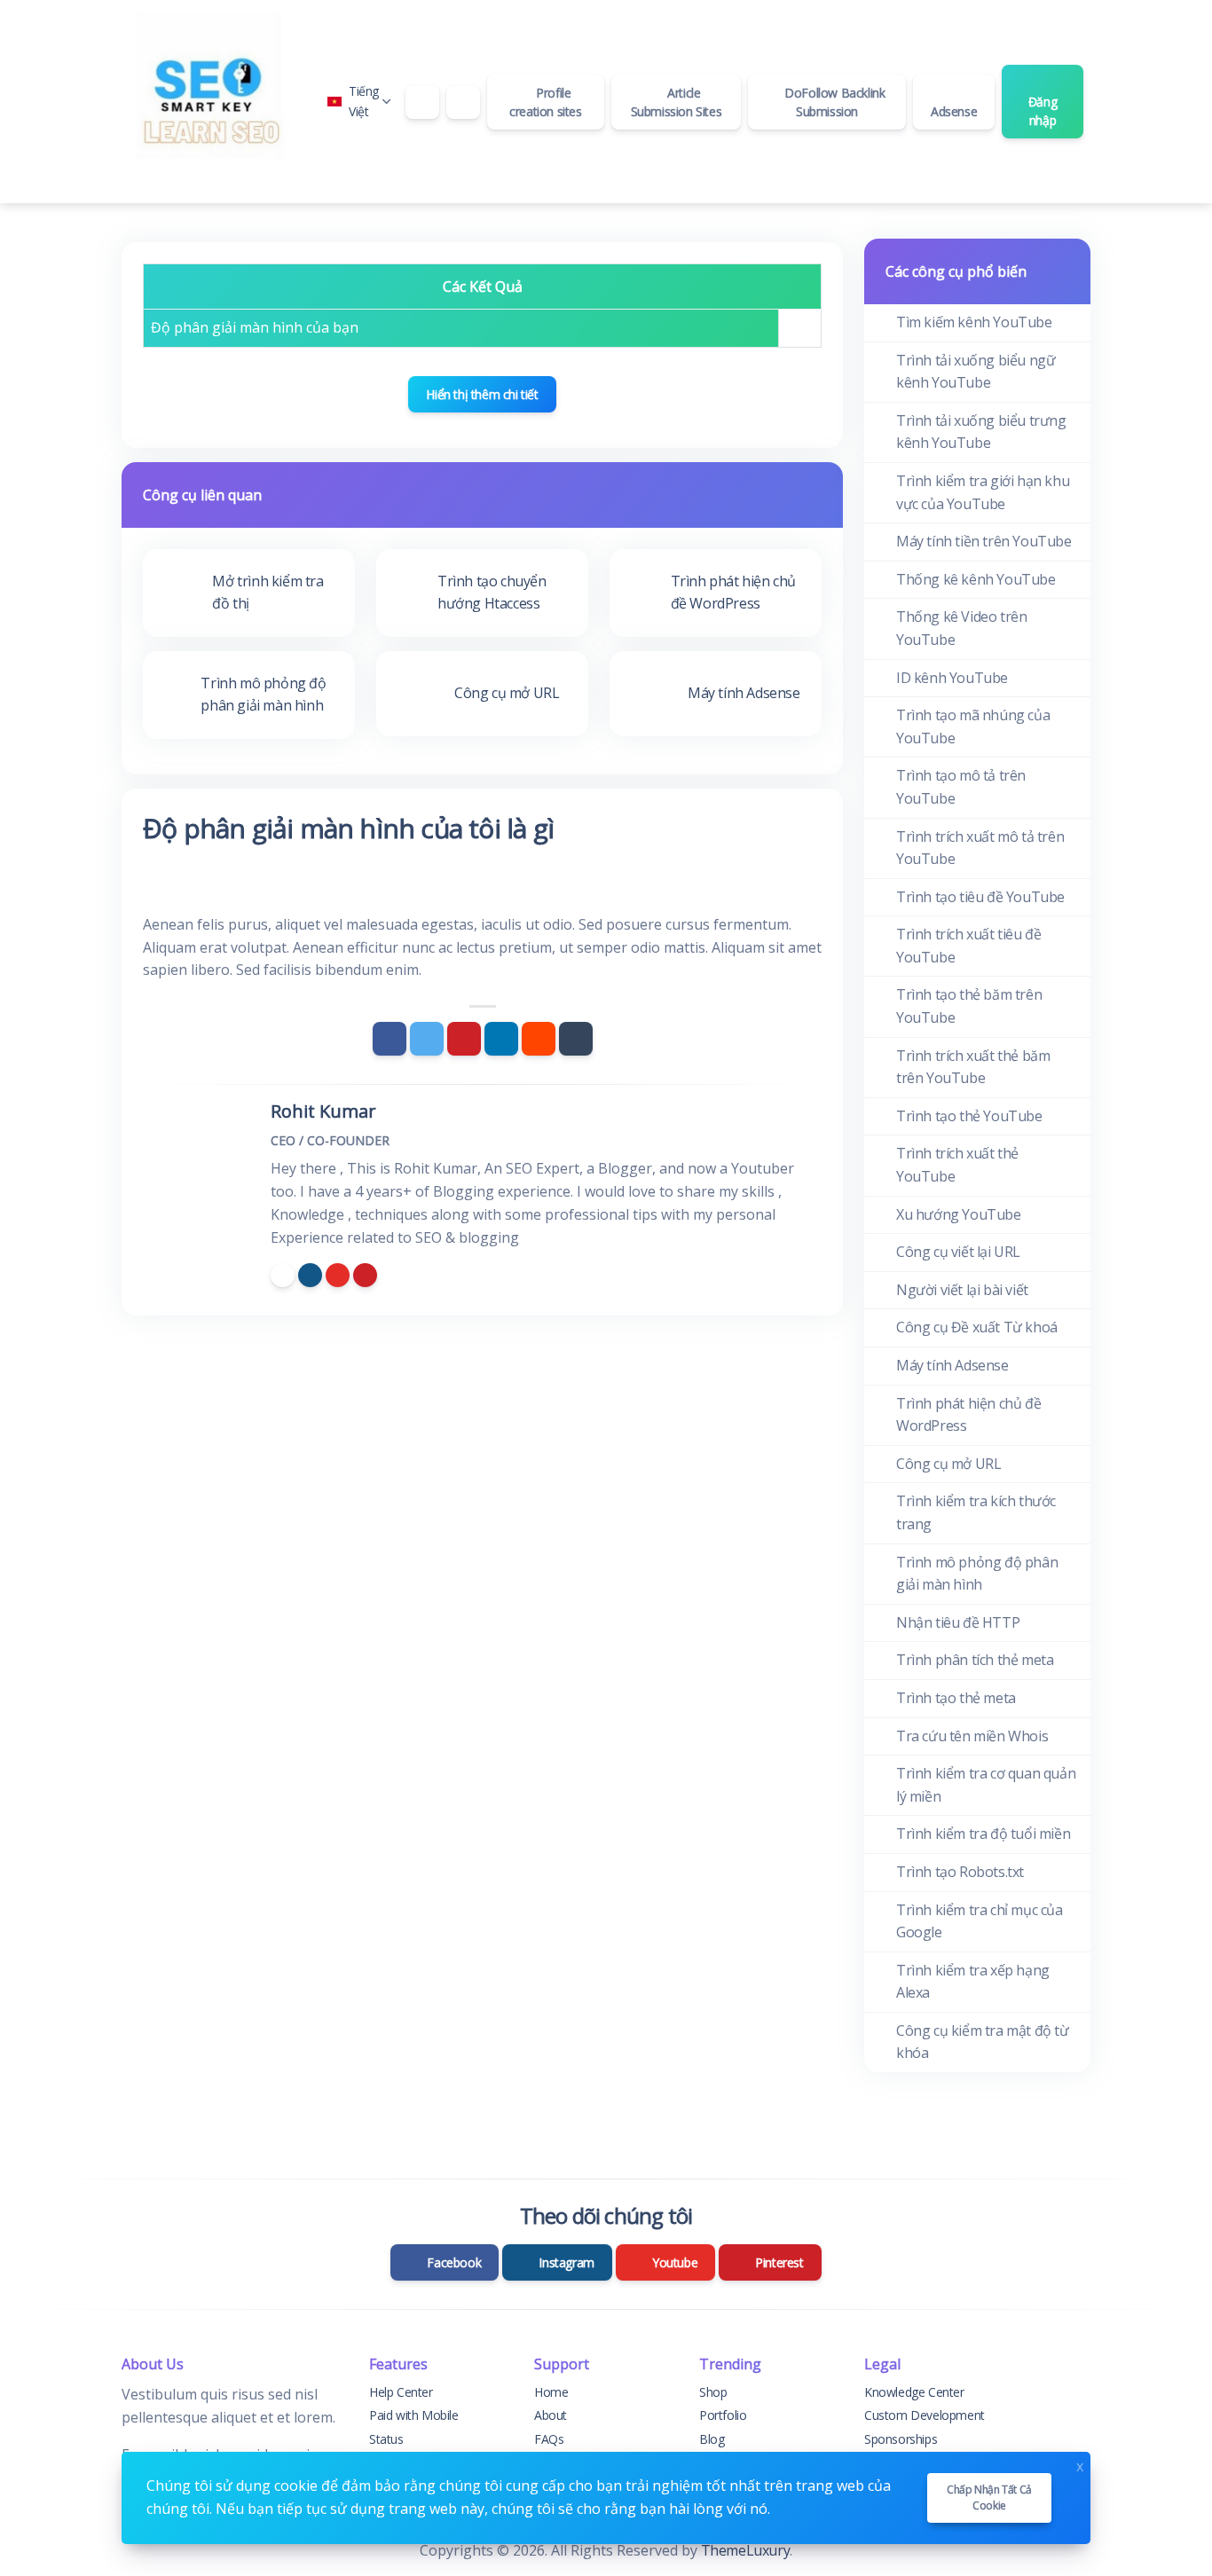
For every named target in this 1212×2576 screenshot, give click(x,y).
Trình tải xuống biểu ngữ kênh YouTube (976, 372)
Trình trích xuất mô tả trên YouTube (980, 848)
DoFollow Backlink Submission (834, 102)
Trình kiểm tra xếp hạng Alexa (973, 1982)
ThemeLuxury (746, 2550)
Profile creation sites (545, 102)
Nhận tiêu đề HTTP (958, 1622)
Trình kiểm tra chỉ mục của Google (980, 1921)
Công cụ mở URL (948, 1464)
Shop (713, 2392)
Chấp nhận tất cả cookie (989, 2497)
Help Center (401, 2392)
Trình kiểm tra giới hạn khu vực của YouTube (983, 492)
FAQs (549, 2439)
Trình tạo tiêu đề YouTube (980, 897)
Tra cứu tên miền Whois (972, 1736)
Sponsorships (901, 2439)
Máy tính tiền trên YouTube (984, 541)
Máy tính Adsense (952, 1365)
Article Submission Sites (677, 102)
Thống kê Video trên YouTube (961, 628)
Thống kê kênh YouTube (976, 579)
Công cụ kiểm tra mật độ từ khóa (983, 2042)
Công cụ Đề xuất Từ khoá (977, 1327)
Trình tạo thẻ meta (956, 1698)
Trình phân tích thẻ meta (975, 1660)
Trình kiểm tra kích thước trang (976, 1512)
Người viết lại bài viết (962, 1290)
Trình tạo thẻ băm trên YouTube (969, 1006)
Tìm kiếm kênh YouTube (974, 322)
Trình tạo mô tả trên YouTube (961, 787)
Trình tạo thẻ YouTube (969, 1116)
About (551, 2415)
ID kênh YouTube (952, 678)
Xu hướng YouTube (959, 1214)
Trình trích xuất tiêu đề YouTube (968, 946)
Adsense (954, 111)
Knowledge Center (914, 2392)
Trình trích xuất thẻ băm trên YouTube (973, 1067)
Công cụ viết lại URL (958, 1252)
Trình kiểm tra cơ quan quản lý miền (986, 1785)
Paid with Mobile (414, 2415)
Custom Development (925, 2415)
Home (551, 2392)
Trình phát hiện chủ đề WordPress (968, 1415)
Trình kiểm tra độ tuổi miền (983, 1834)
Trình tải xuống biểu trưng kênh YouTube (981, 432)
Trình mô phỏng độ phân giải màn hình (977, 1574)
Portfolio (723, 2415)
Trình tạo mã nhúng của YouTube (973, 726)
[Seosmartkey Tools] (210, 102)
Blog (712, 2439)
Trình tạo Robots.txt (960, 1872)
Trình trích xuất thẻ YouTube (957, 1165)
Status (386, 2439)
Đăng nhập (1043, 111)
